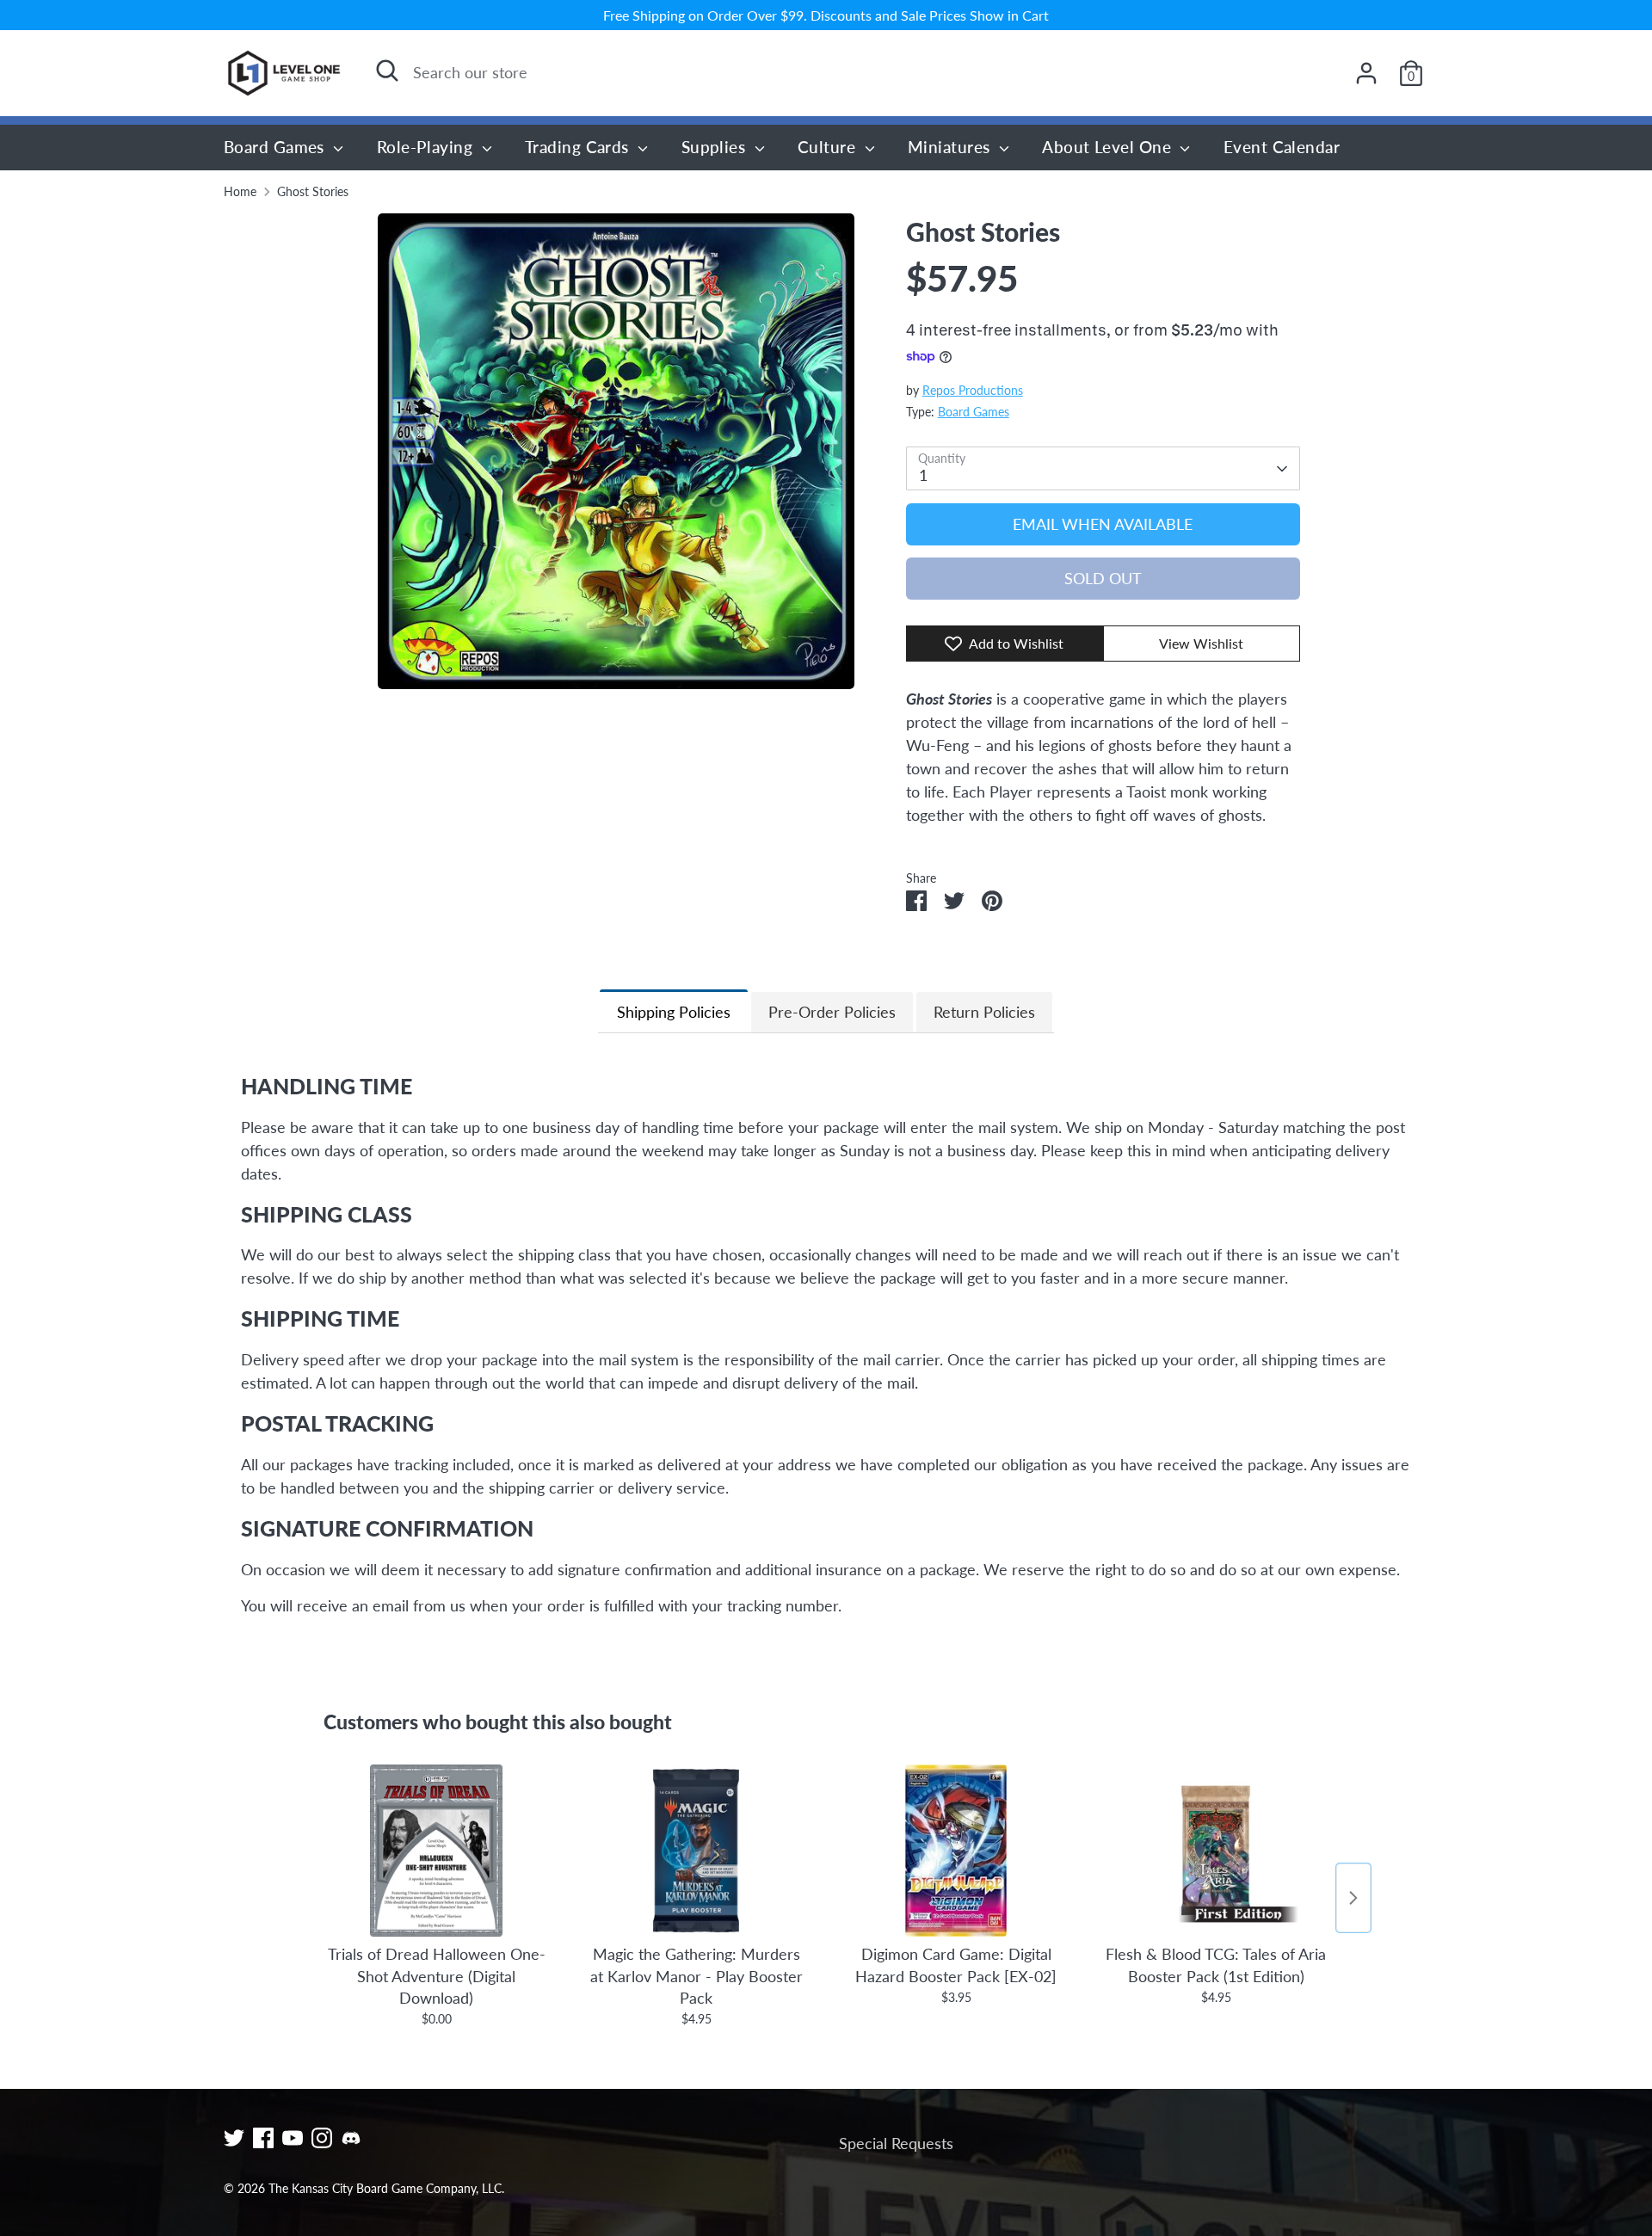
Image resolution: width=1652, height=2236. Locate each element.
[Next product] (1353, 1898)
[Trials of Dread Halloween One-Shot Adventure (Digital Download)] (436, 1851)
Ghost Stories (313, 192)
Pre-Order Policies (832, 1012)
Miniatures (951, 147)
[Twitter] (234, 2138)
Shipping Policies (674, 1012)
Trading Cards (579, 147)
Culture (829, 147)
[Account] (1366, 73)
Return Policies (984, 1012)
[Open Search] (387, 71)
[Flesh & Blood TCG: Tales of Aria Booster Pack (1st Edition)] (1216, 1851)
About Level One (1109, 147)
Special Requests (896, 2143)
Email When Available (1103, 524)
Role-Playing (427, 147)
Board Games (276, 147)
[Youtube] (293, 2138)
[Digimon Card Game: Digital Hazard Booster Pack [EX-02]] (956, 1851)
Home (240, 192)
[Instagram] (322, 2138)
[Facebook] (263, 2138)
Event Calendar (1282, 147)
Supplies (716, 147)
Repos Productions (973, 391)
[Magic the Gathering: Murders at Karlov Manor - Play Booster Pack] (696, 1851)
